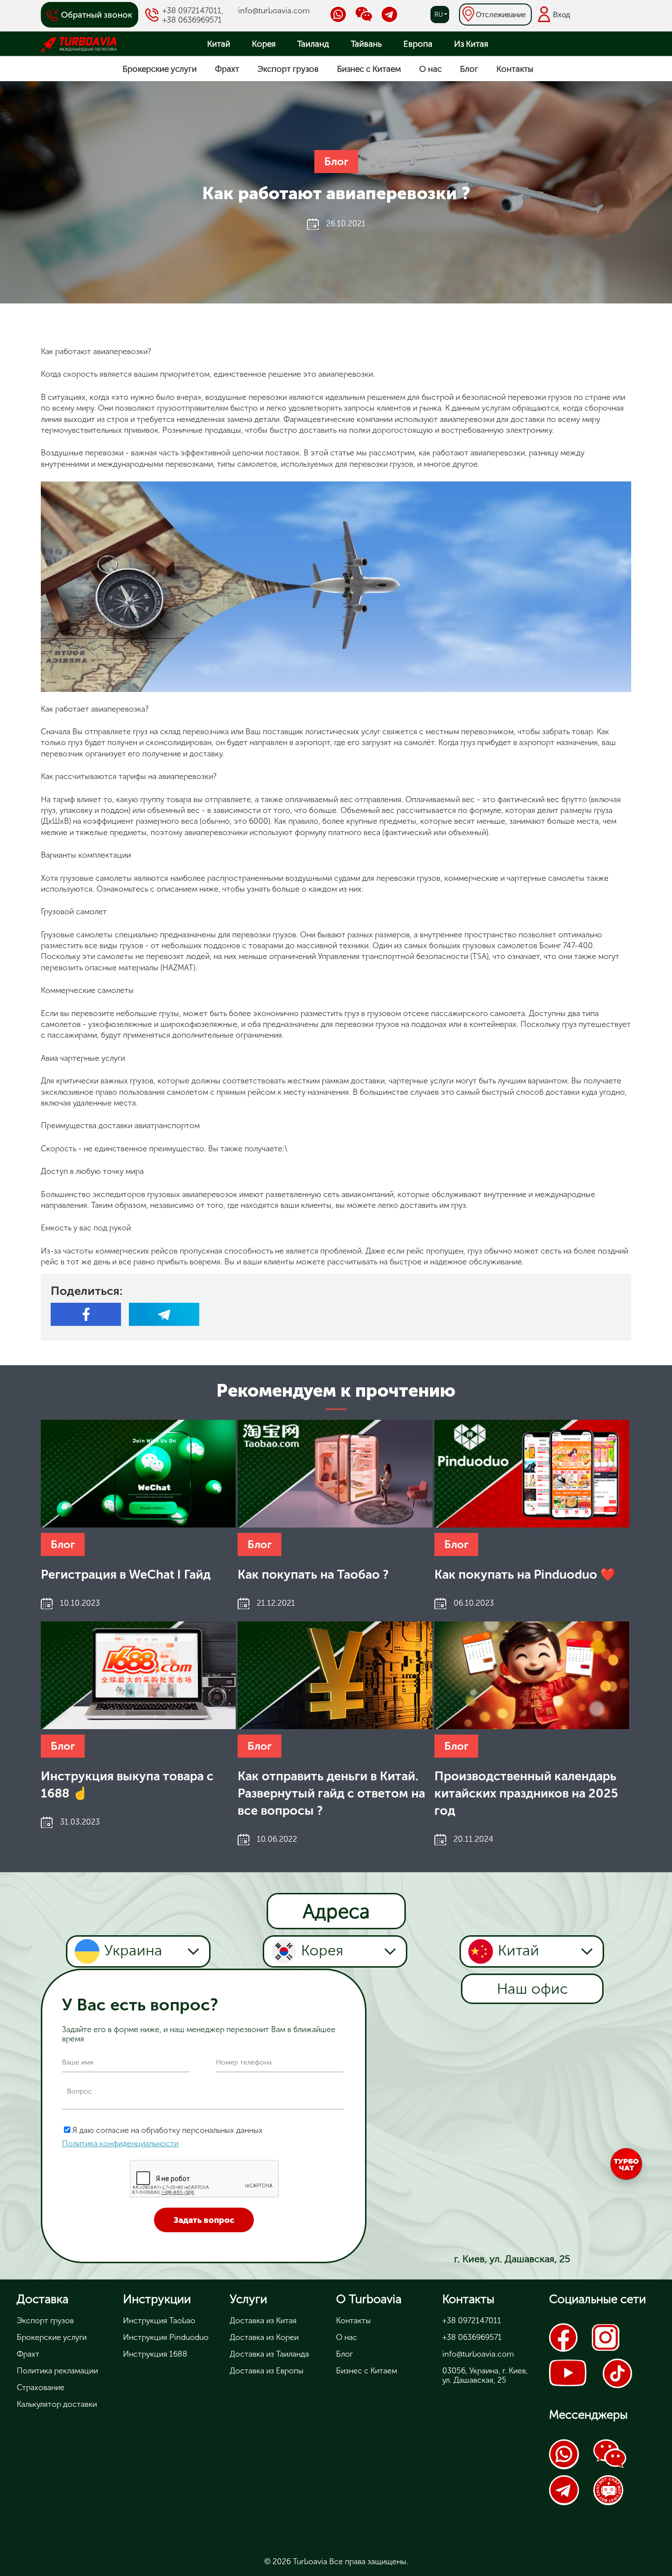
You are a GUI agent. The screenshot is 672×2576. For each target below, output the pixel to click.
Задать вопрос (204, 2220)
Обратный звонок (97, 15)
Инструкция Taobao (159, 2321)
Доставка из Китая (263, 2321)
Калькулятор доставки (57, 2404)
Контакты (515, 69)
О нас (430, 69)
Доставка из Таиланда (269, 2354)
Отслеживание (501, 15)
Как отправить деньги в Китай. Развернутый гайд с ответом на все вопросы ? (331, 1793)
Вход (562, 15)
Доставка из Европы (267, 2371)
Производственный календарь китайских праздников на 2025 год (526, 1793)
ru (439, 15)
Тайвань (366, 44)
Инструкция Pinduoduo (166, 2337)
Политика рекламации (57, 2371)
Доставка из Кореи (264, 2337)
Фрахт (227, 69)
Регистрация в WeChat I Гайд (126, 1574)
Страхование (41, 2387)
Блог (469, 69)
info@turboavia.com (274, 11)
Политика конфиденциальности (120, 2143)
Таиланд (313, 44)
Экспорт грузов (288, 69)
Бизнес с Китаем (369, 69)
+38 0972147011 (192, 11)
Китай (219, 44)
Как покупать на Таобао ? (313, 1574)
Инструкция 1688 (155, 2354)
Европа (418, 44)
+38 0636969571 (192, 20)
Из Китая (471, 44)
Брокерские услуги (160, 69)
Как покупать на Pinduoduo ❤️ (525, 1574)
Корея (264, 44)
